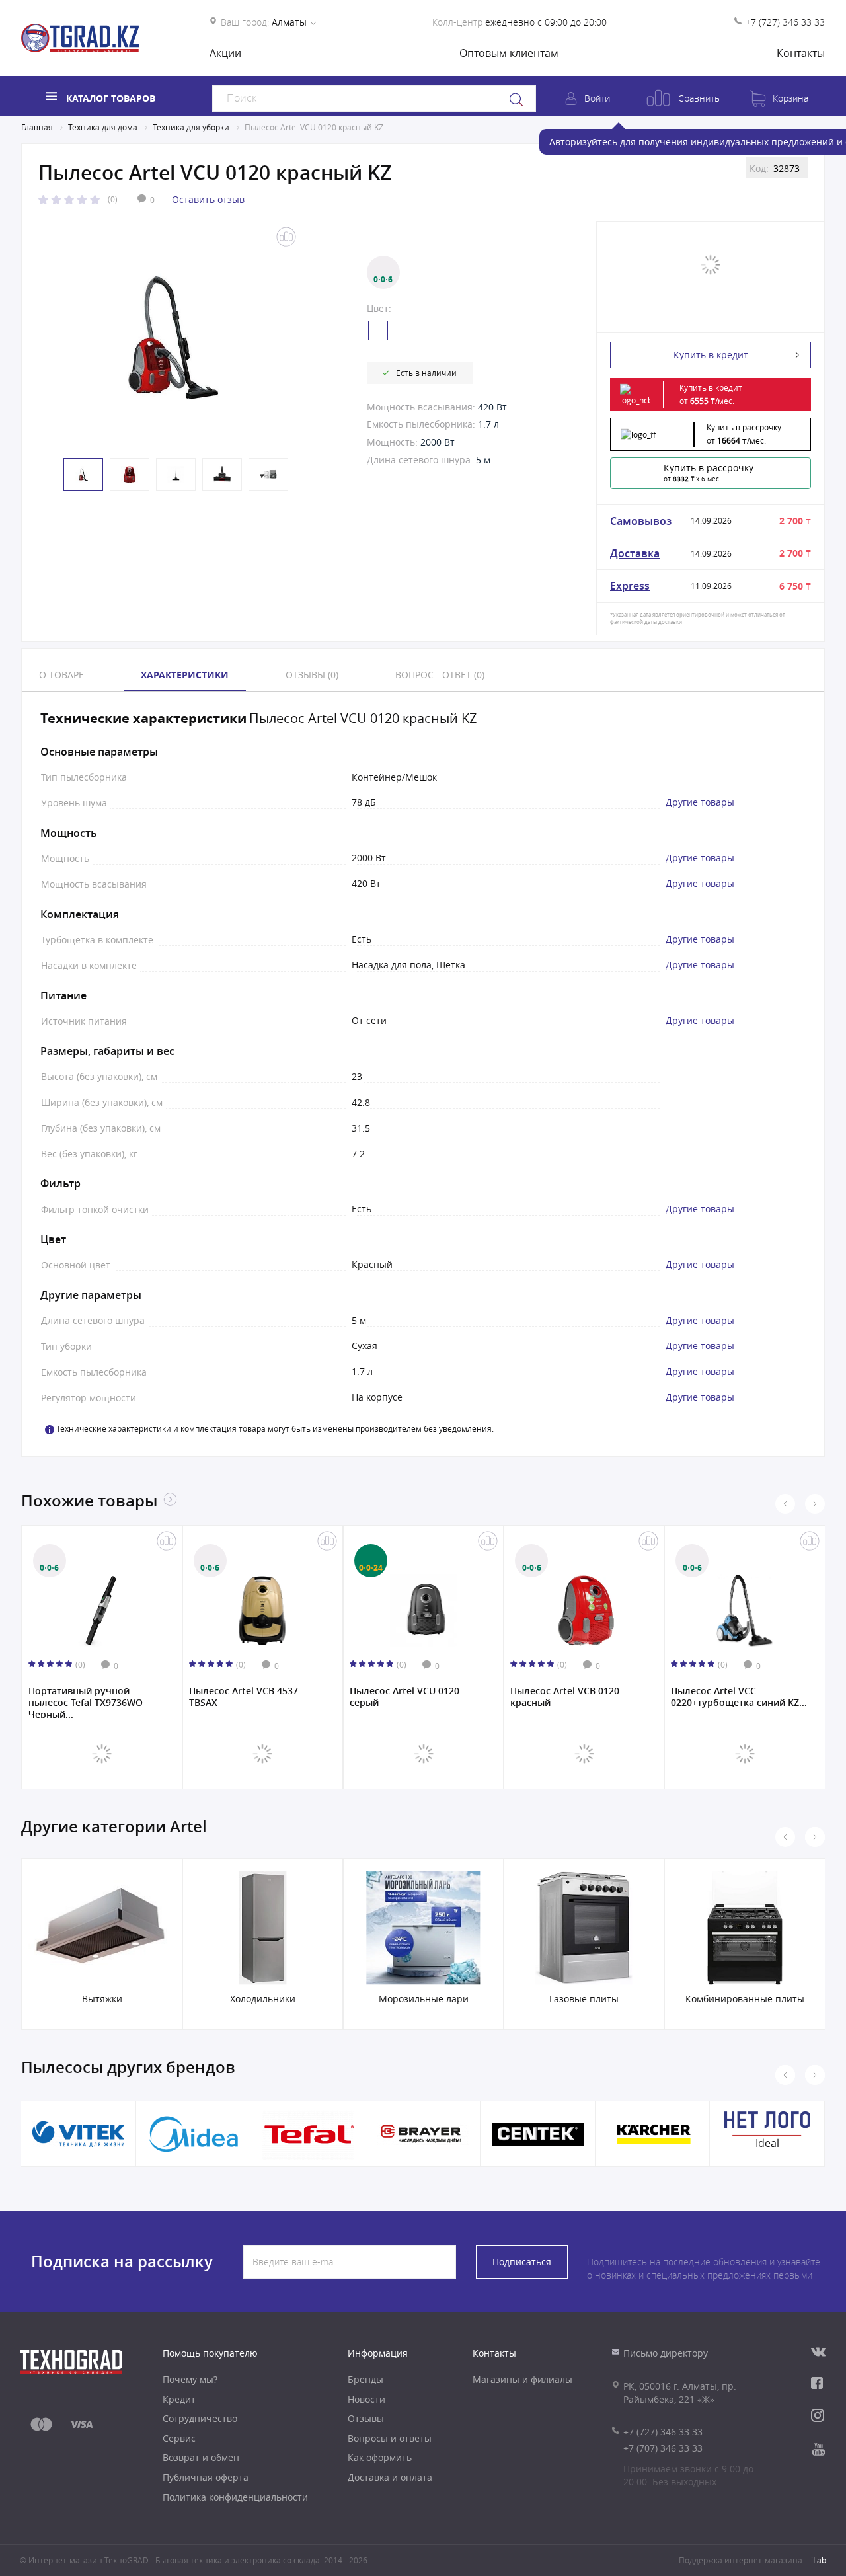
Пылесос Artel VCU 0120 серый (244, 1697)
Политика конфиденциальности (235, 2497)
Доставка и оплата (390, 2477)
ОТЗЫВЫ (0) (312, 675)
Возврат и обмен (201, 2457)
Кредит (179, 2399)
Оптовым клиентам (509, 53)
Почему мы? (190, 2379)
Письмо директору (666, 2353)
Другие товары (700, 802)
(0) (113, 199)
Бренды (365, 2379)
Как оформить (380, 2457)
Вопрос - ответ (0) (440, 675)
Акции (225, 53)
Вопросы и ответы (390, 2438)
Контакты (801, 53)
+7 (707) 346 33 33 (663, 2448)
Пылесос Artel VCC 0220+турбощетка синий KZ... (578, 1697)
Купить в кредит (711, 355)
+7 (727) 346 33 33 (785, 22)
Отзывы (366, 2418)
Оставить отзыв (208, 199)
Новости (366, 2399)
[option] (173, 337)
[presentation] (785, 1504)
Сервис (179, 2438)
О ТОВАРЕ (61, 675)
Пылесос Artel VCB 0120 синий (726, 1697)
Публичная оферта (206, 2477)
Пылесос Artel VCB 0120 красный (404, 1697)
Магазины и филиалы (522, 2379)
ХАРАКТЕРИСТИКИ (185, 675)
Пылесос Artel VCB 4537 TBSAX (83, 1697)
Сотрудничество (200, 2418)
